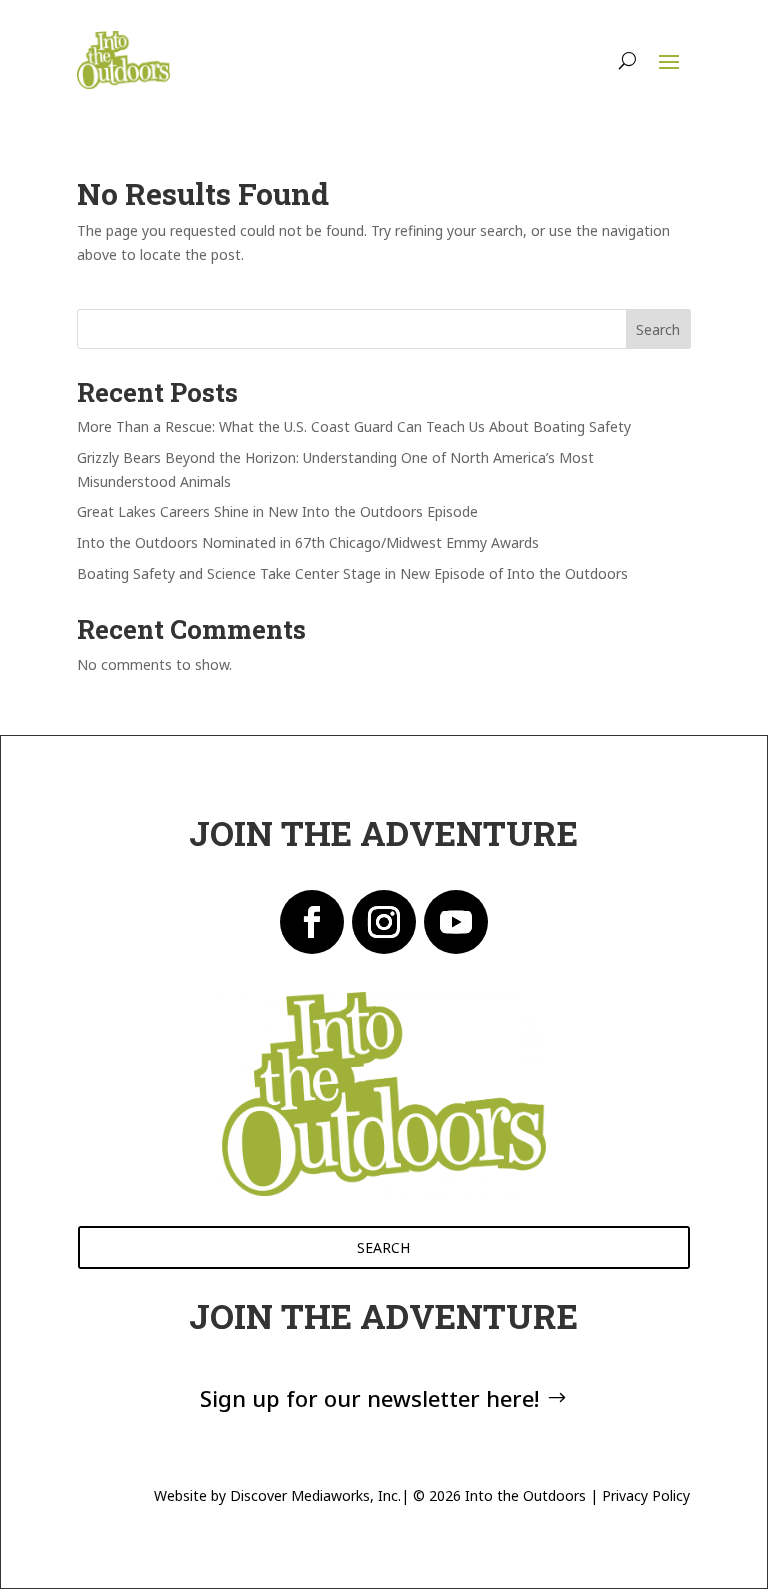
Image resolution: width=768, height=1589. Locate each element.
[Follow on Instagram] (384, 922)
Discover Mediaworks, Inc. (315, 1495)
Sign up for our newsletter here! (369, 1398)
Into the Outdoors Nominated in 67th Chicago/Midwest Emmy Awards (308, 542)
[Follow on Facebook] (312, 922)
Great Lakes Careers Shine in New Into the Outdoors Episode (277, 511)
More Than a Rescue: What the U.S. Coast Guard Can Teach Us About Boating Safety (354, 426)
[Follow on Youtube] (456, 922)
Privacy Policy (646, 1495)
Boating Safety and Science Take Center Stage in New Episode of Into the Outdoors (352, 573)
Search (658, 329)
